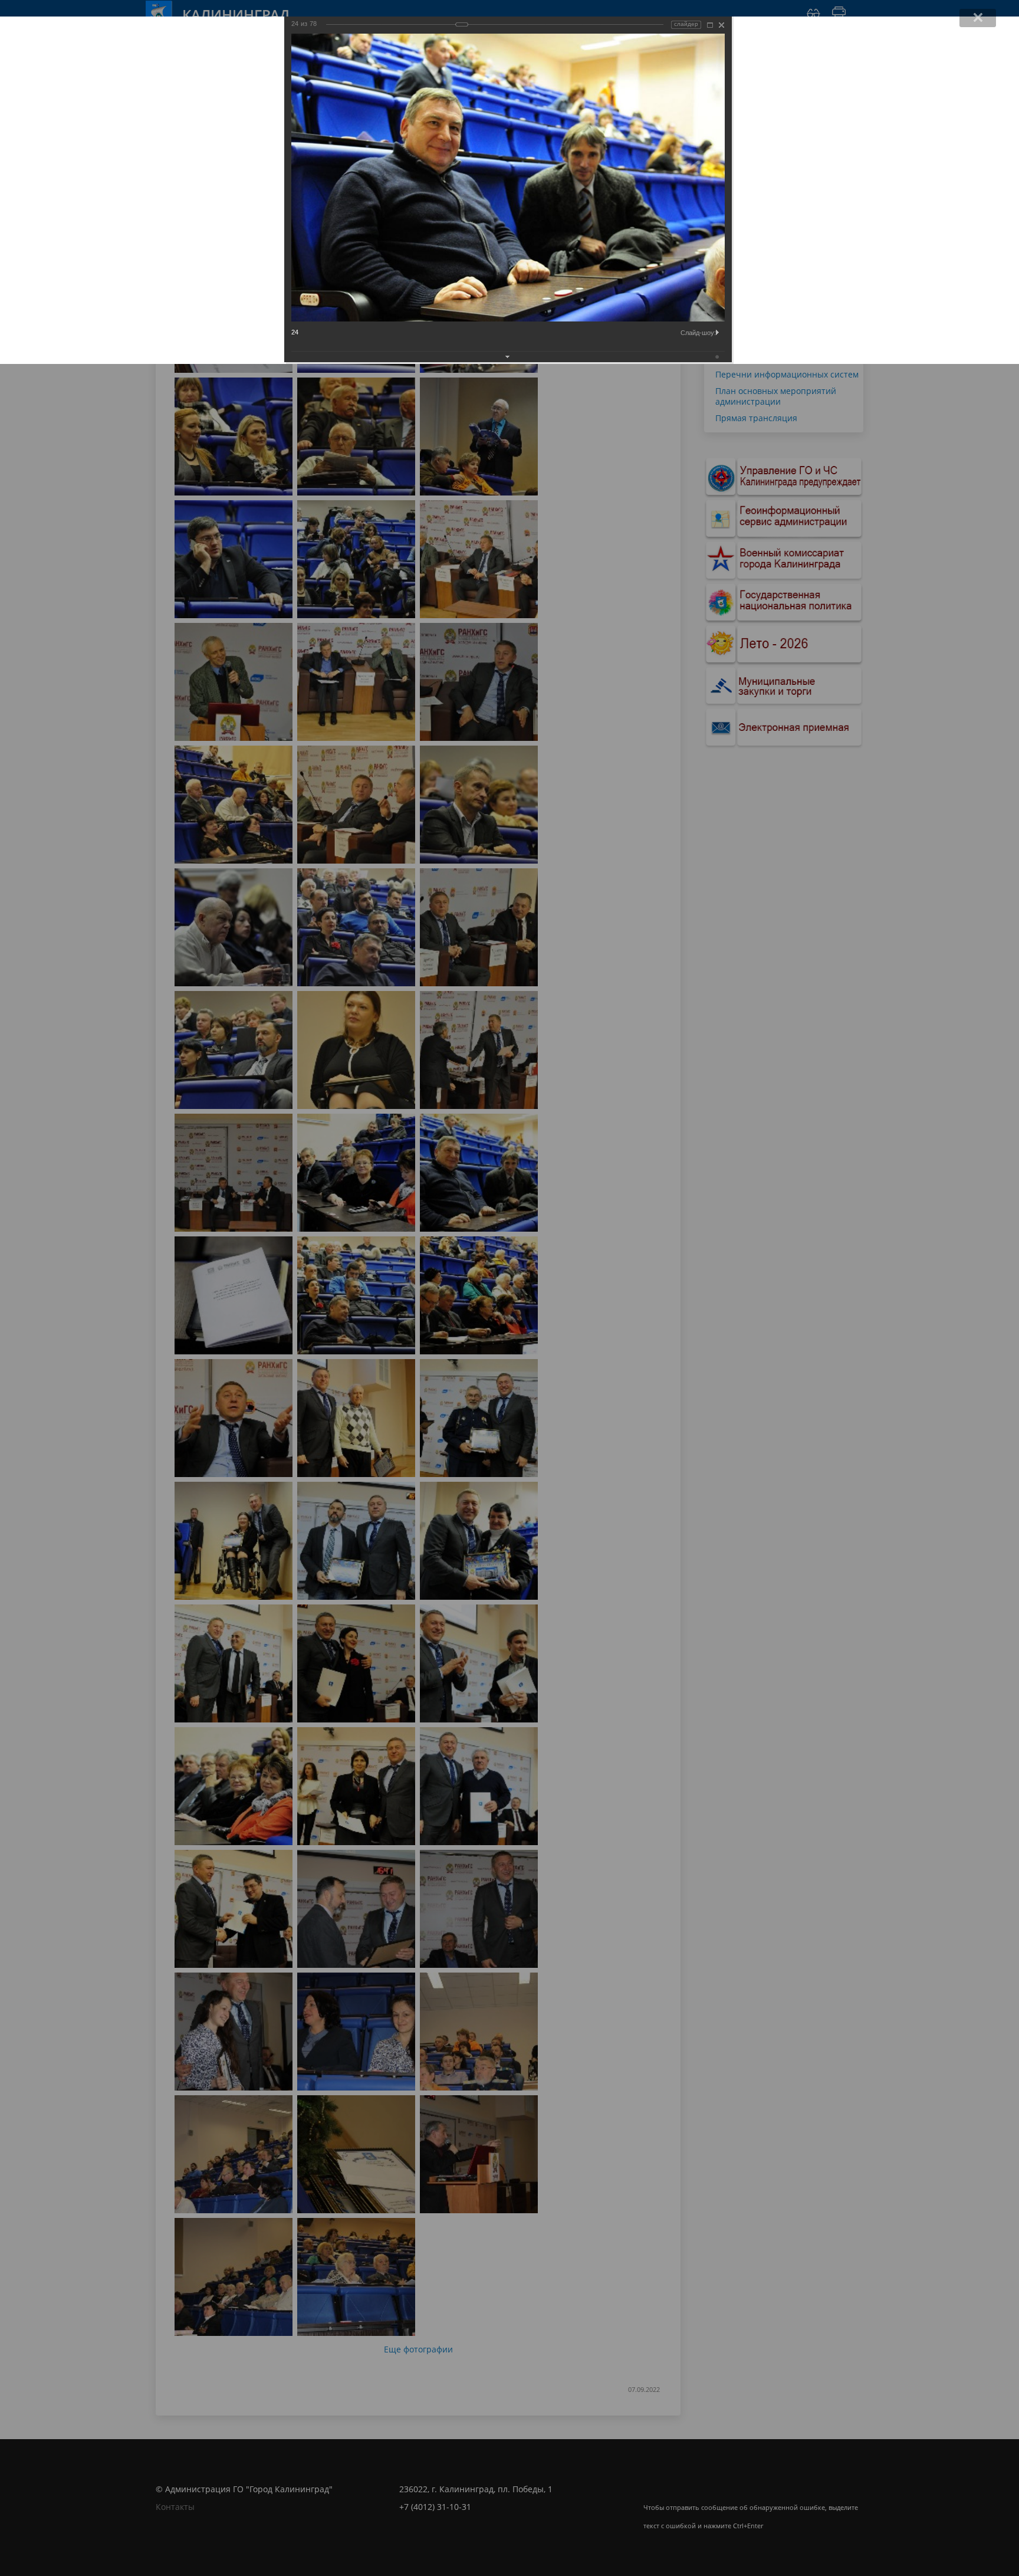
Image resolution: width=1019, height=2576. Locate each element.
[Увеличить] (710, 25)
